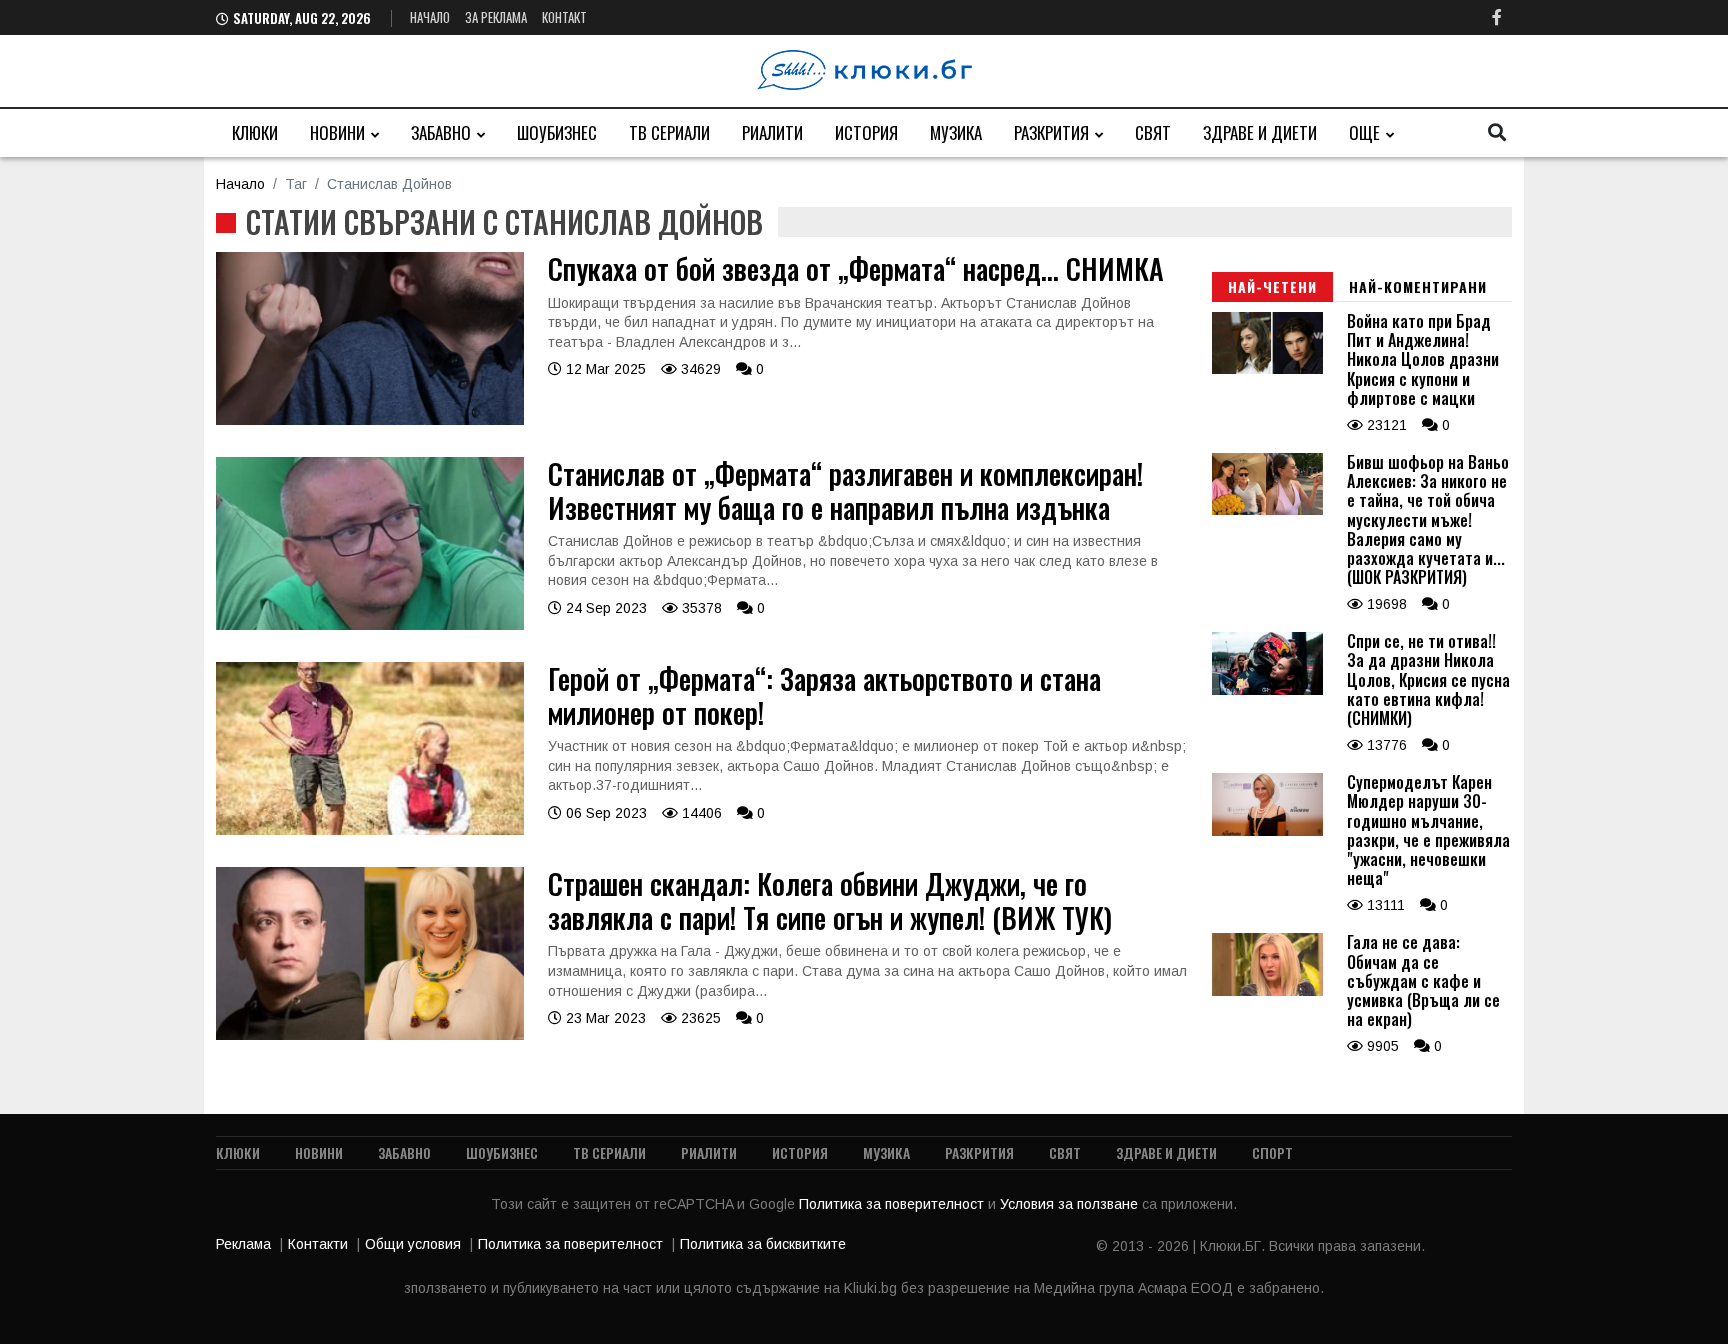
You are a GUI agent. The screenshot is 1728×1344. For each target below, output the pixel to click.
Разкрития (1051, 132)
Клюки (255, 132)
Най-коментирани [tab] (1418, 286)
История (866, 132)
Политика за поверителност (893, 1204)
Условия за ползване (1071, 1204)
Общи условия (413, 1244)
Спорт (1272, 1152)
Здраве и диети (1260, 132)
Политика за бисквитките (763, 1244)
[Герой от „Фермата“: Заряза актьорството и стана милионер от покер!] (370, 830)
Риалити (772, 132)
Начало (430, 17)
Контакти (318, 1244)
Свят (1153, 132)
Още (1364, 132)
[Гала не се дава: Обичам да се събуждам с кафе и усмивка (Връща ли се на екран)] (1267, 991)
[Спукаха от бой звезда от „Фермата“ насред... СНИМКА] (370, 420)
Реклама (243, 1244)
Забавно (441, 132)
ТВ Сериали (669, 132)
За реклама (496, 17)
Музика (956, 132)
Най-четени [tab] (1272, 286)
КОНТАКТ (564, 17)
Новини (337, 132)
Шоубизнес (557, 132)
